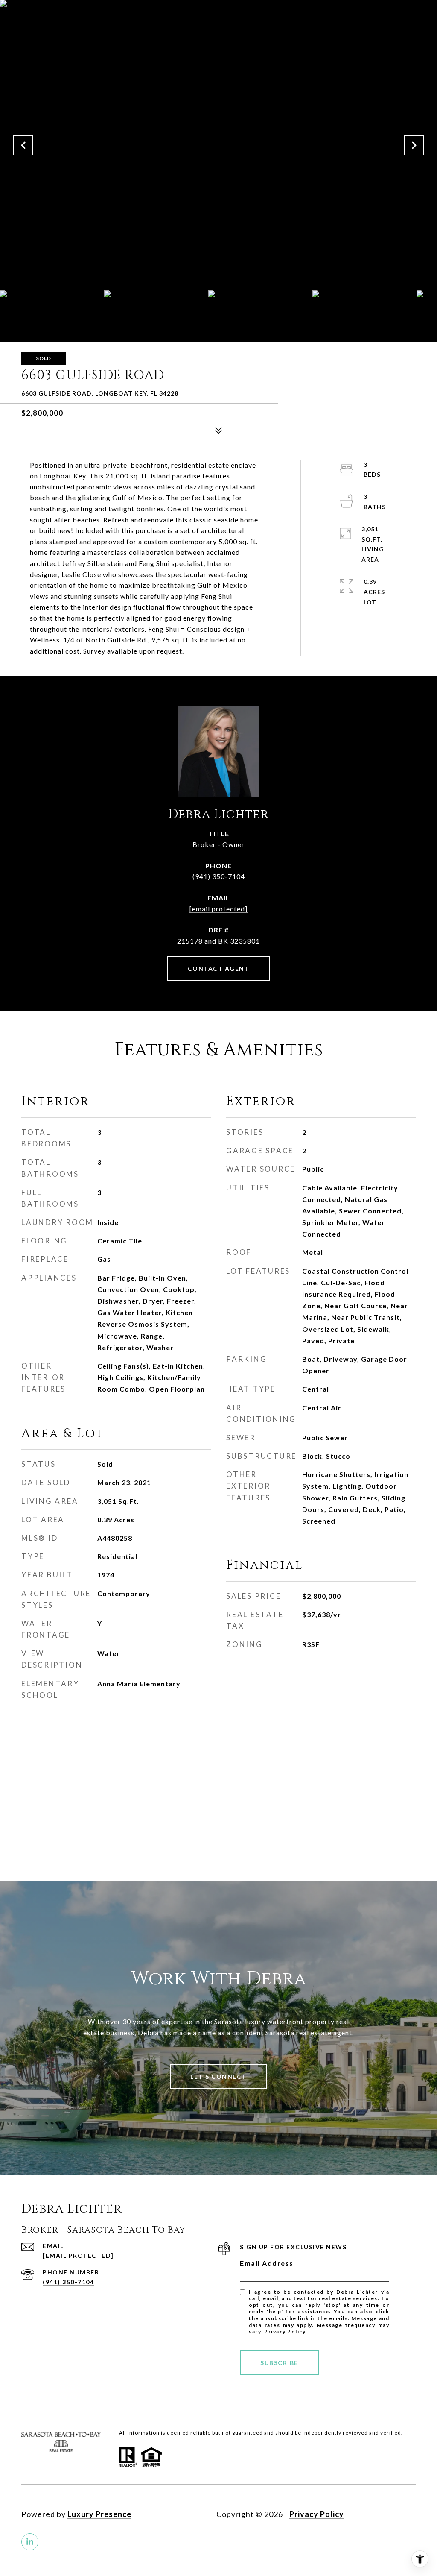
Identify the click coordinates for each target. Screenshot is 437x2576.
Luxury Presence (99, 2514)
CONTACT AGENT (219, 969)
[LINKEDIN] (30, 2542)
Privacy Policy (285, 2331)
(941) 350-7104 (219, 876)
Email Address (267, 2263)
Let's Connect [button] (218, 2076)
